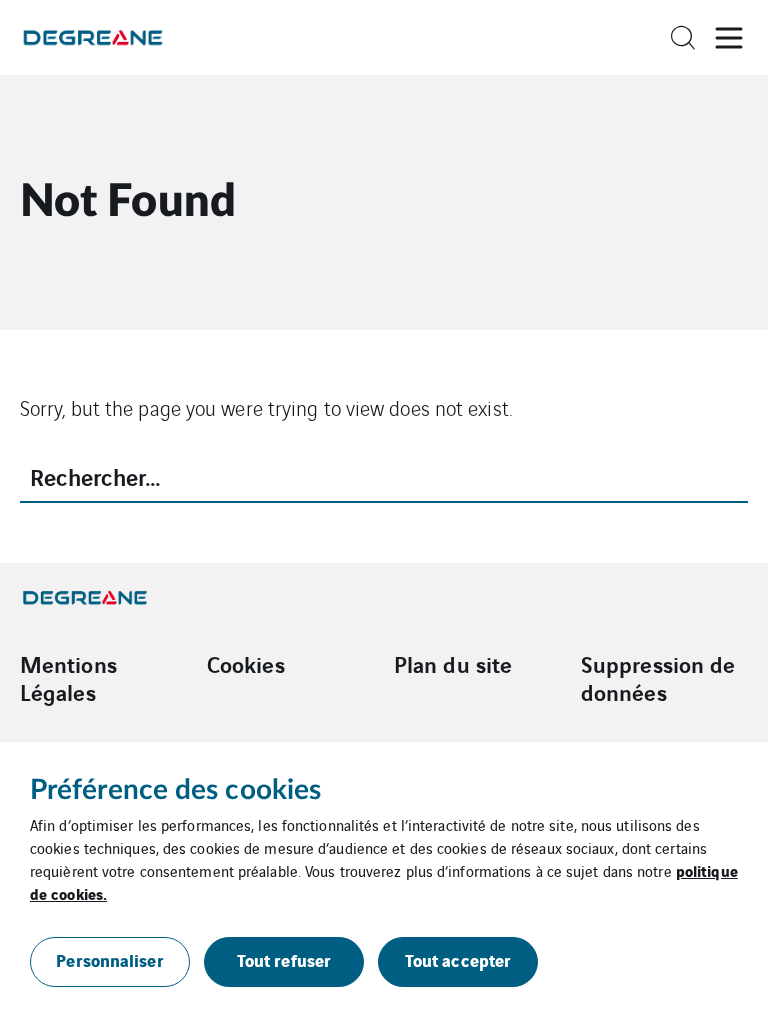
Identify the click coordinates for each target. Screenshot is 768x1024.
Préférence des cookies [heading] (175, 790)
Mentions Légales (68, 677)
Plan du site (453, 664)
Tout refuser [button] (284, 959)
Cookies (246, 664)
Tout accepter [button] (458, 959)
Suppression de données (658, 677)
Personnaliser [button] (109, 959)
